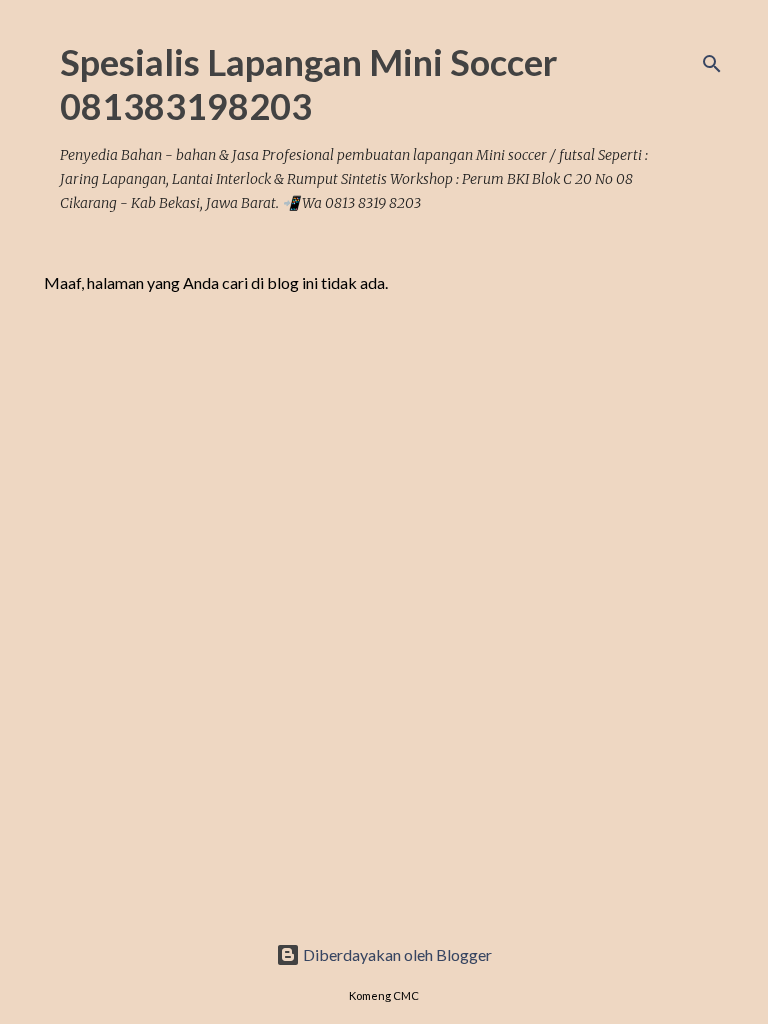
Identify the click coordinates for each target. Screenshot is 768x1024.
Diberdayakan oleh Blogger (396, 954)
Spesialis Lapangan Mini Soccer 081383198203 (308, 84)
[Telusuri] (712, 64)
